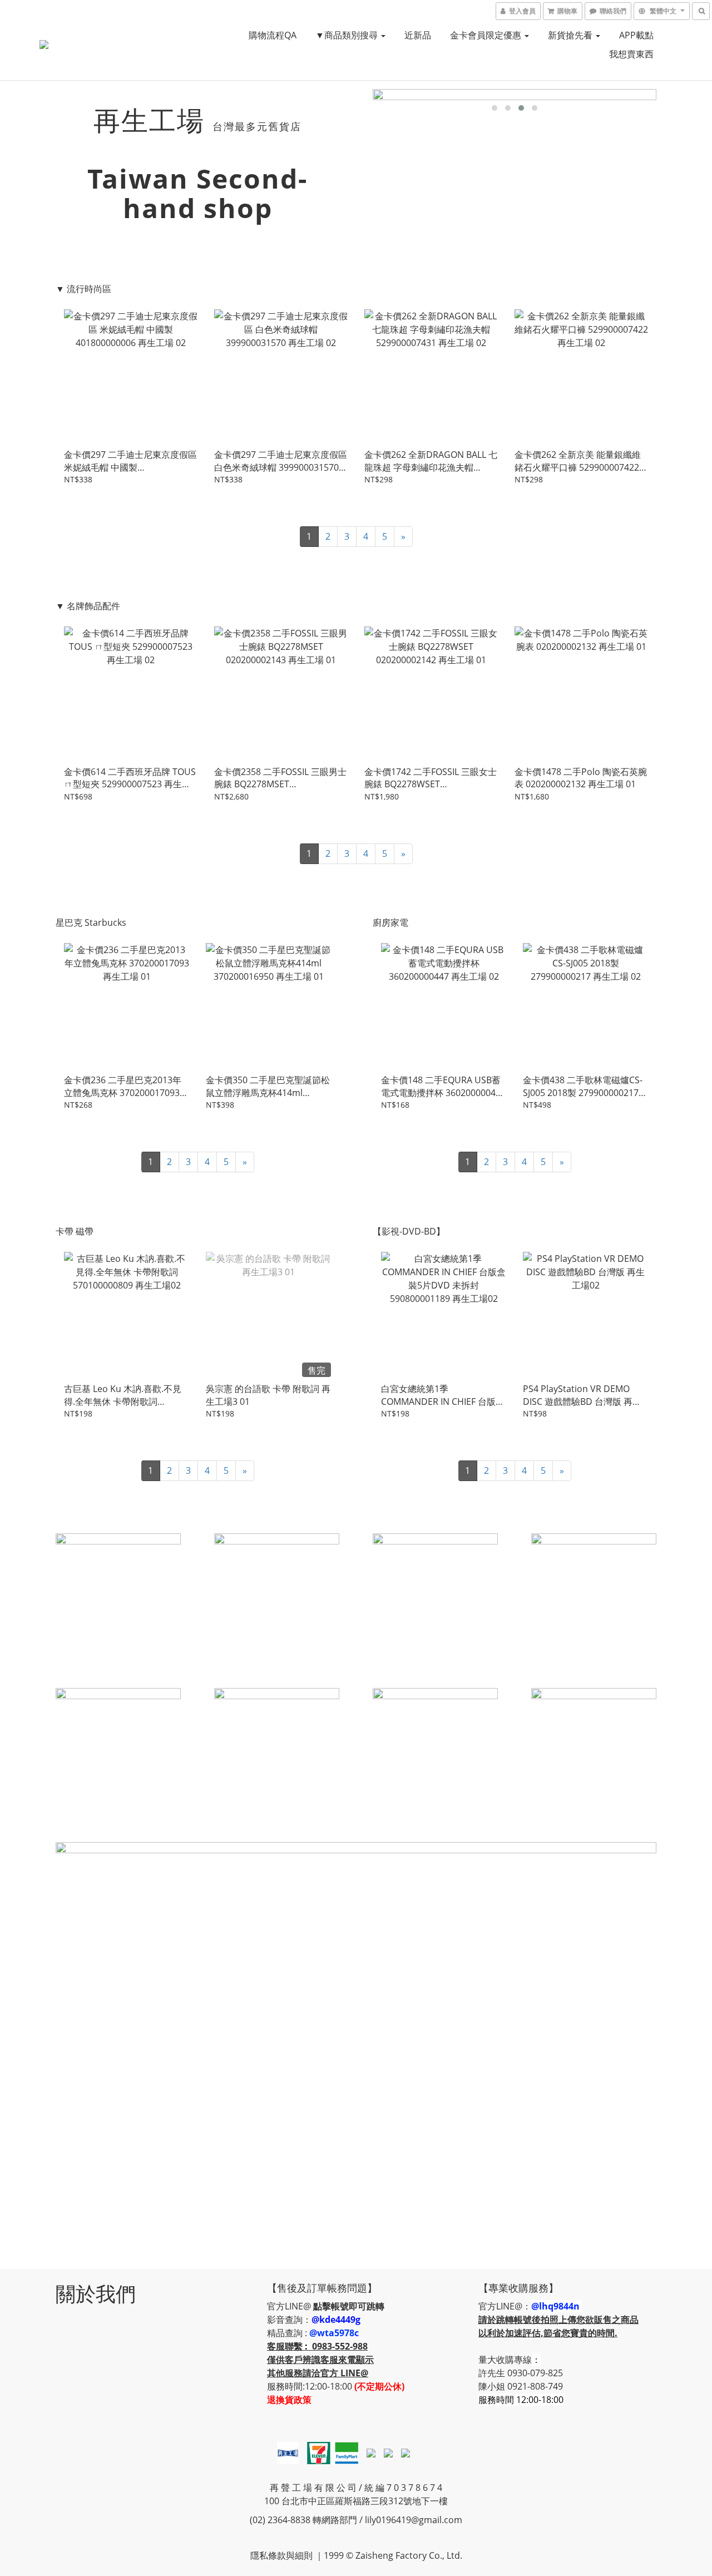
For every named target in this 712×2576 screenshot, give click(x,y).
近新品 (418, 35)
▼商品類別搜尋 (348, 35)
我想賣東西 (631, 54)
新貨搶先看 (571, 35)
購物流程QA (273, 35)
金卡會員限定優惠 (487, 35)
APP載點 (636, 35)
